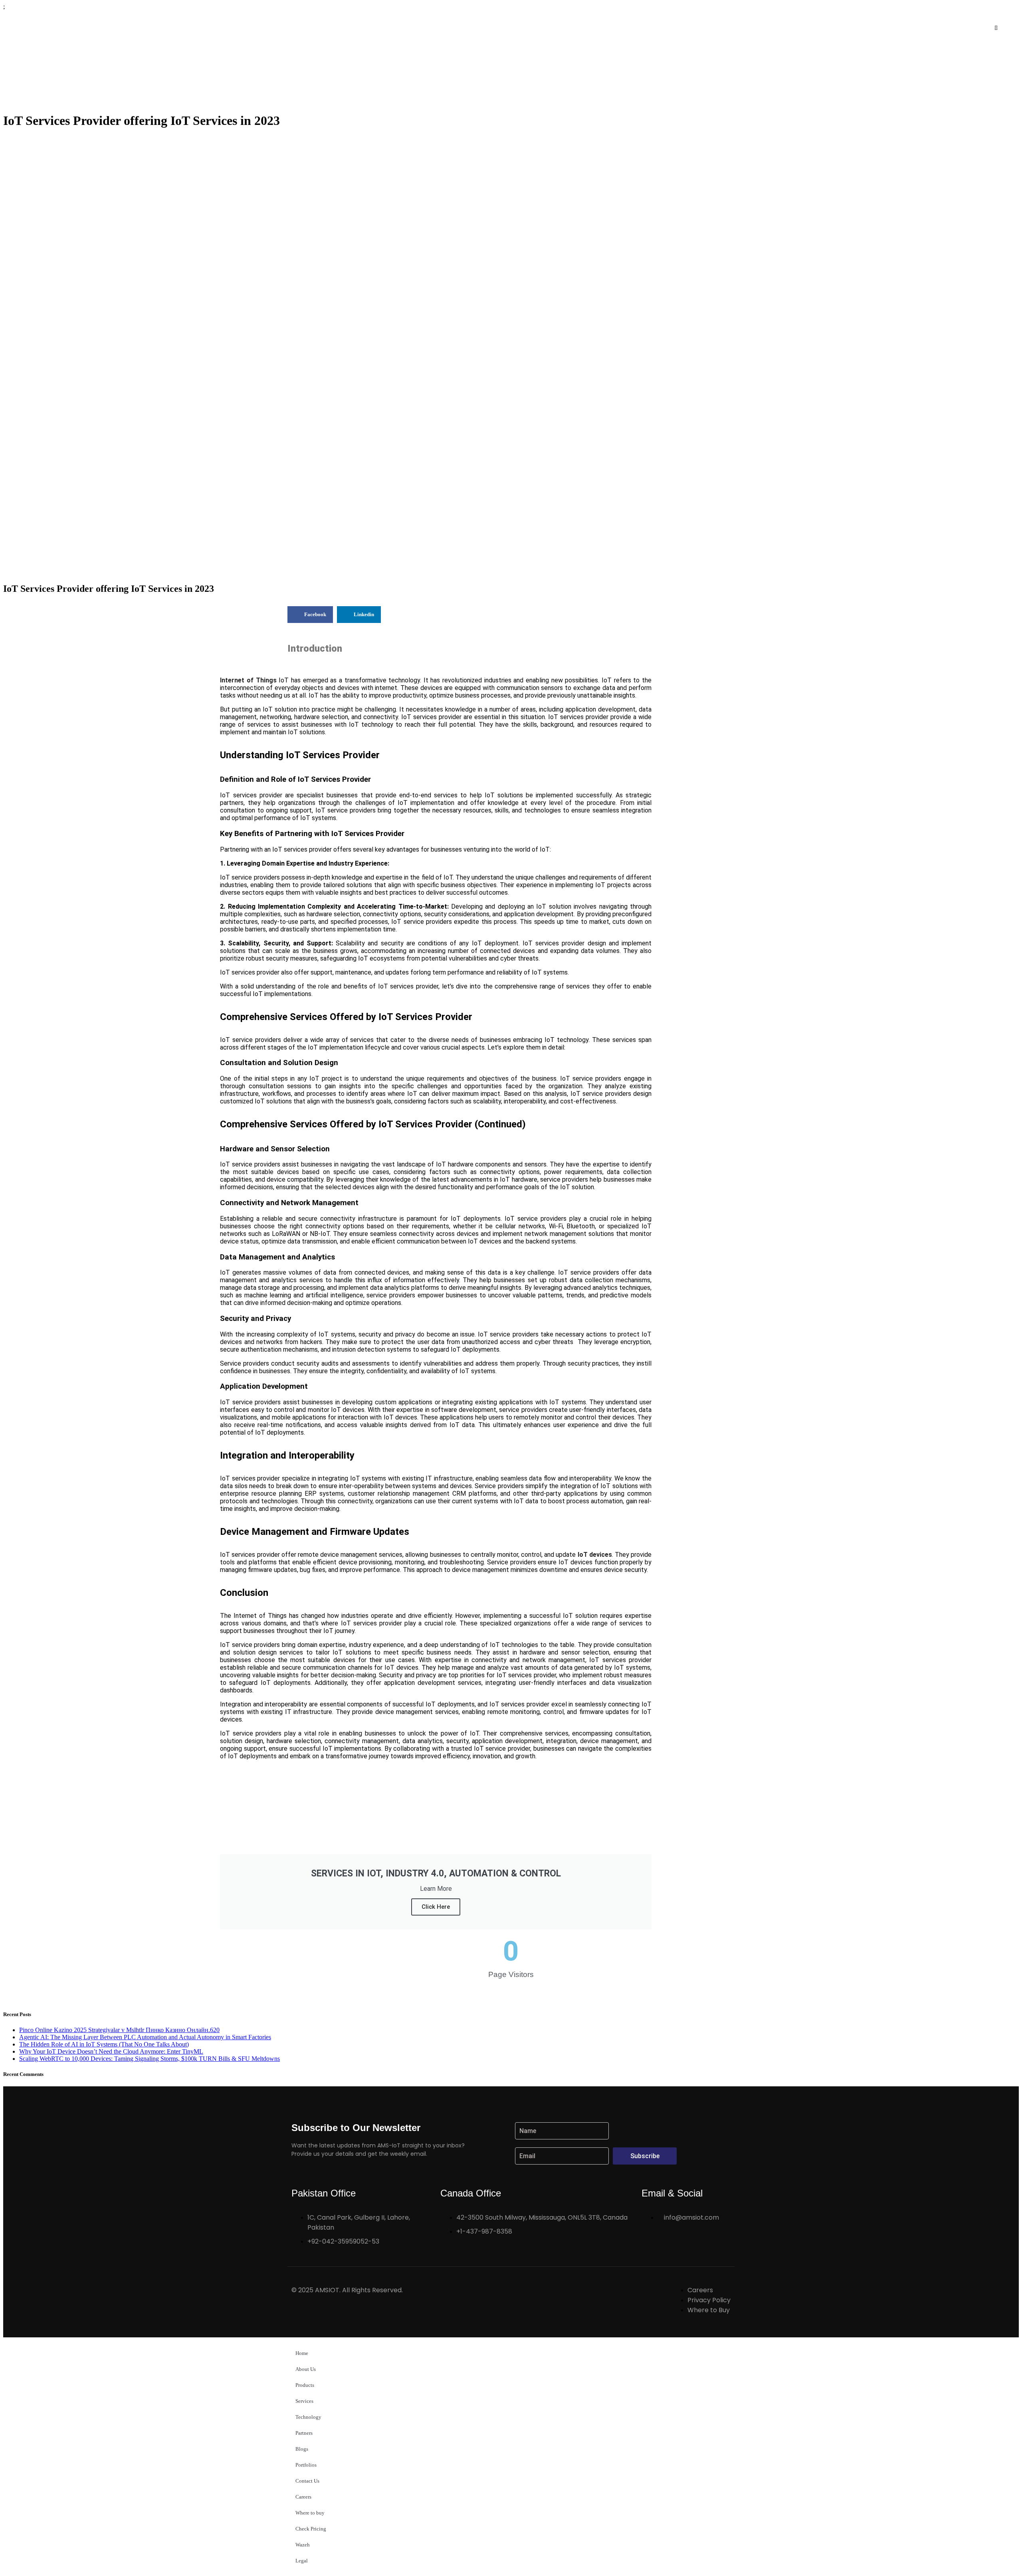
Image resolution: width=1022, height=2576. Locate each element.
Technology (308, 2417)
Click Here (436, 1907)
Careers (303, 2497)
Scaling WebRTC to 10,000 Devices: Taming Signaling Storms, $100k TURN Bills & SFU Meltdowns (150, 2059)
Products (305, 2385)
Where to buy (310, 2513)
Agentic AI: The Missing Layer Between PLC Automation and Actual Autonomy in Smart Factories (145, 2037)
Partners (304, 2433)
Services (304, 2401)
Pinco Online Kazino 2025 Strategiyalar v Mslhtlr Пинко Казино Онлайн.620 (119, 2030)
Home (302, 2353)
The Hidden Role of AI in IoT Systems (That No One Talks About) (104, 2044)
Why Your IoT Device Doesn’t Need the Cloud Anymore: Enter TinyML (111, 2051)
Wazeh (303, 2545)
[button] (184, 28)
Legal (302, 2561)
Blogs (302, 2449)
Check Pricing (311, 2529)
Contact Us (307, 2481)
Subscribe (645, 2156)
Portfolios (306, 2465)
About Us (306, 2369)
